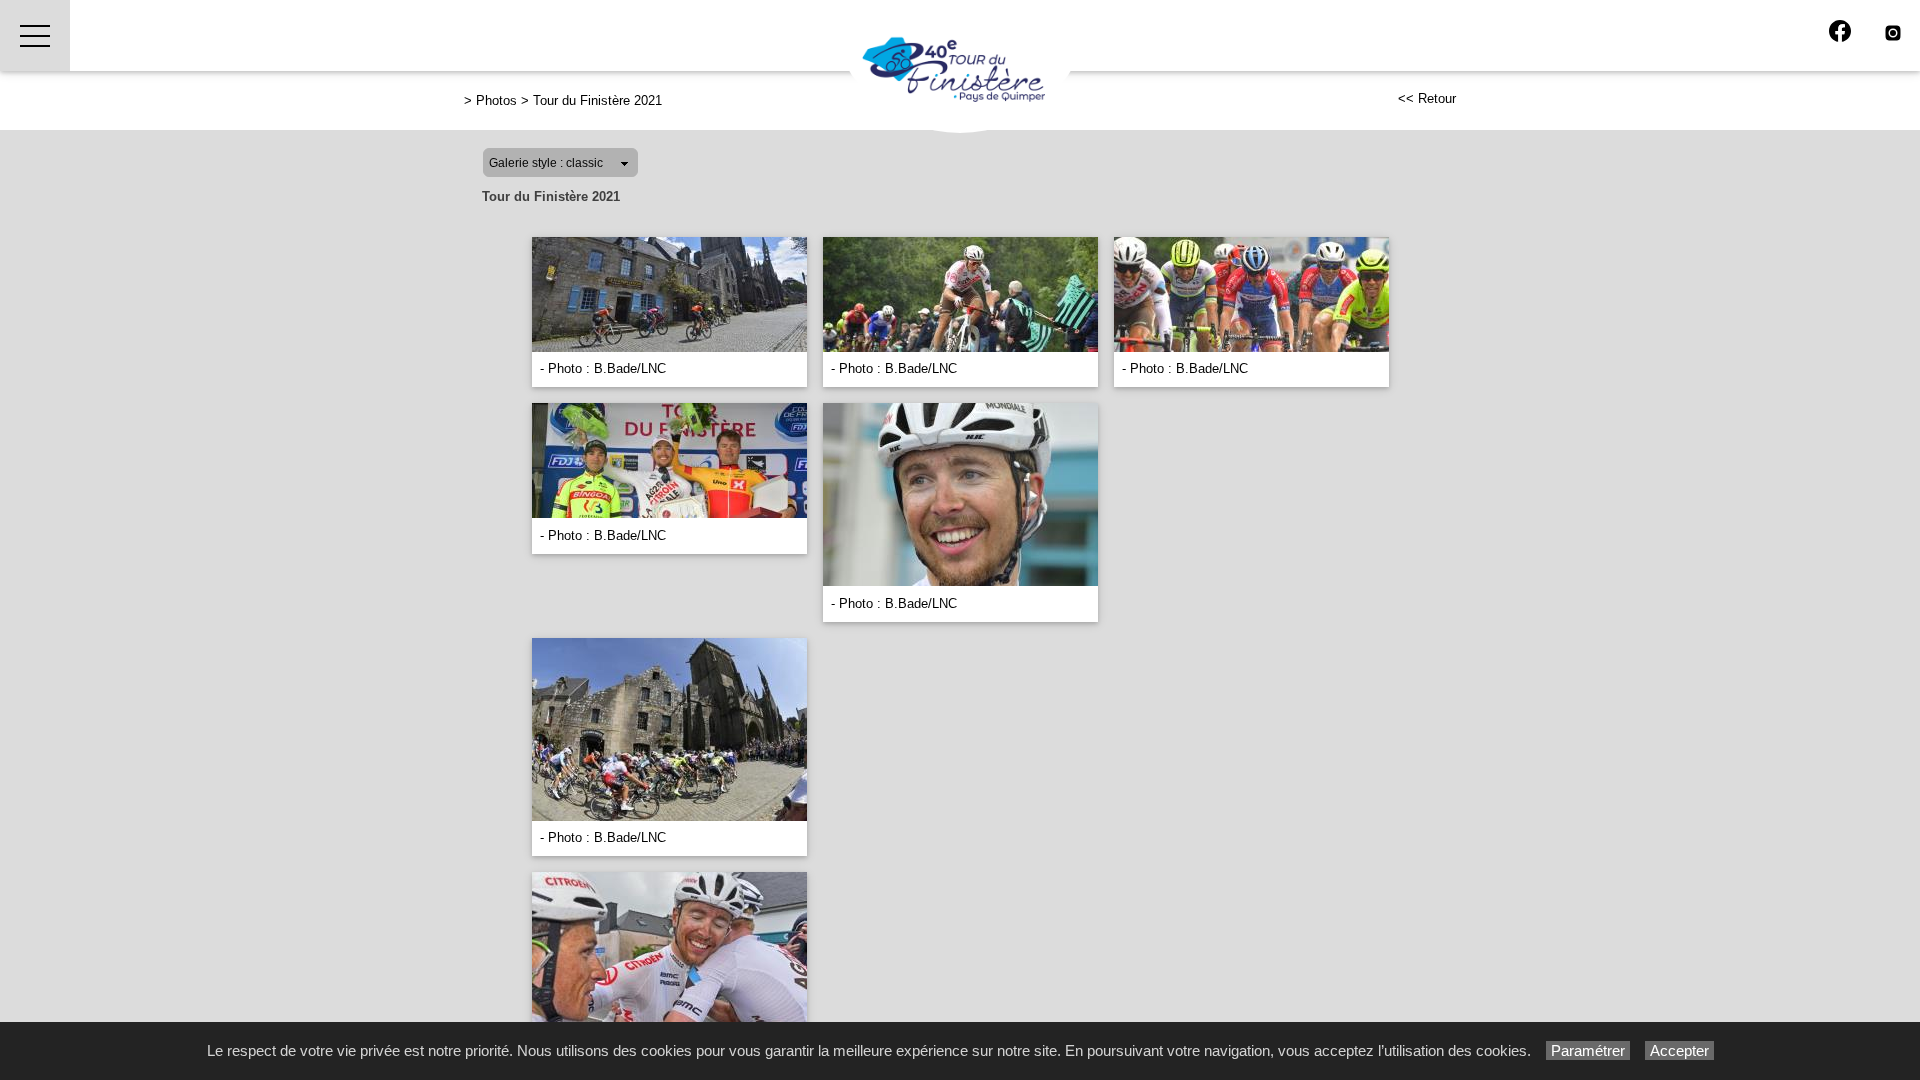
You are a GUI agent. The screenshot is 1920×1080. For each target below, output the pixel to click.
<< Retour (1427, 98)
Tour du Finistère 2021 (597, 100)
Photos (496, 100)
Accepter (1679, 1050)
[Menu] (35, 35)
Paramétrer (1588, 1050)
